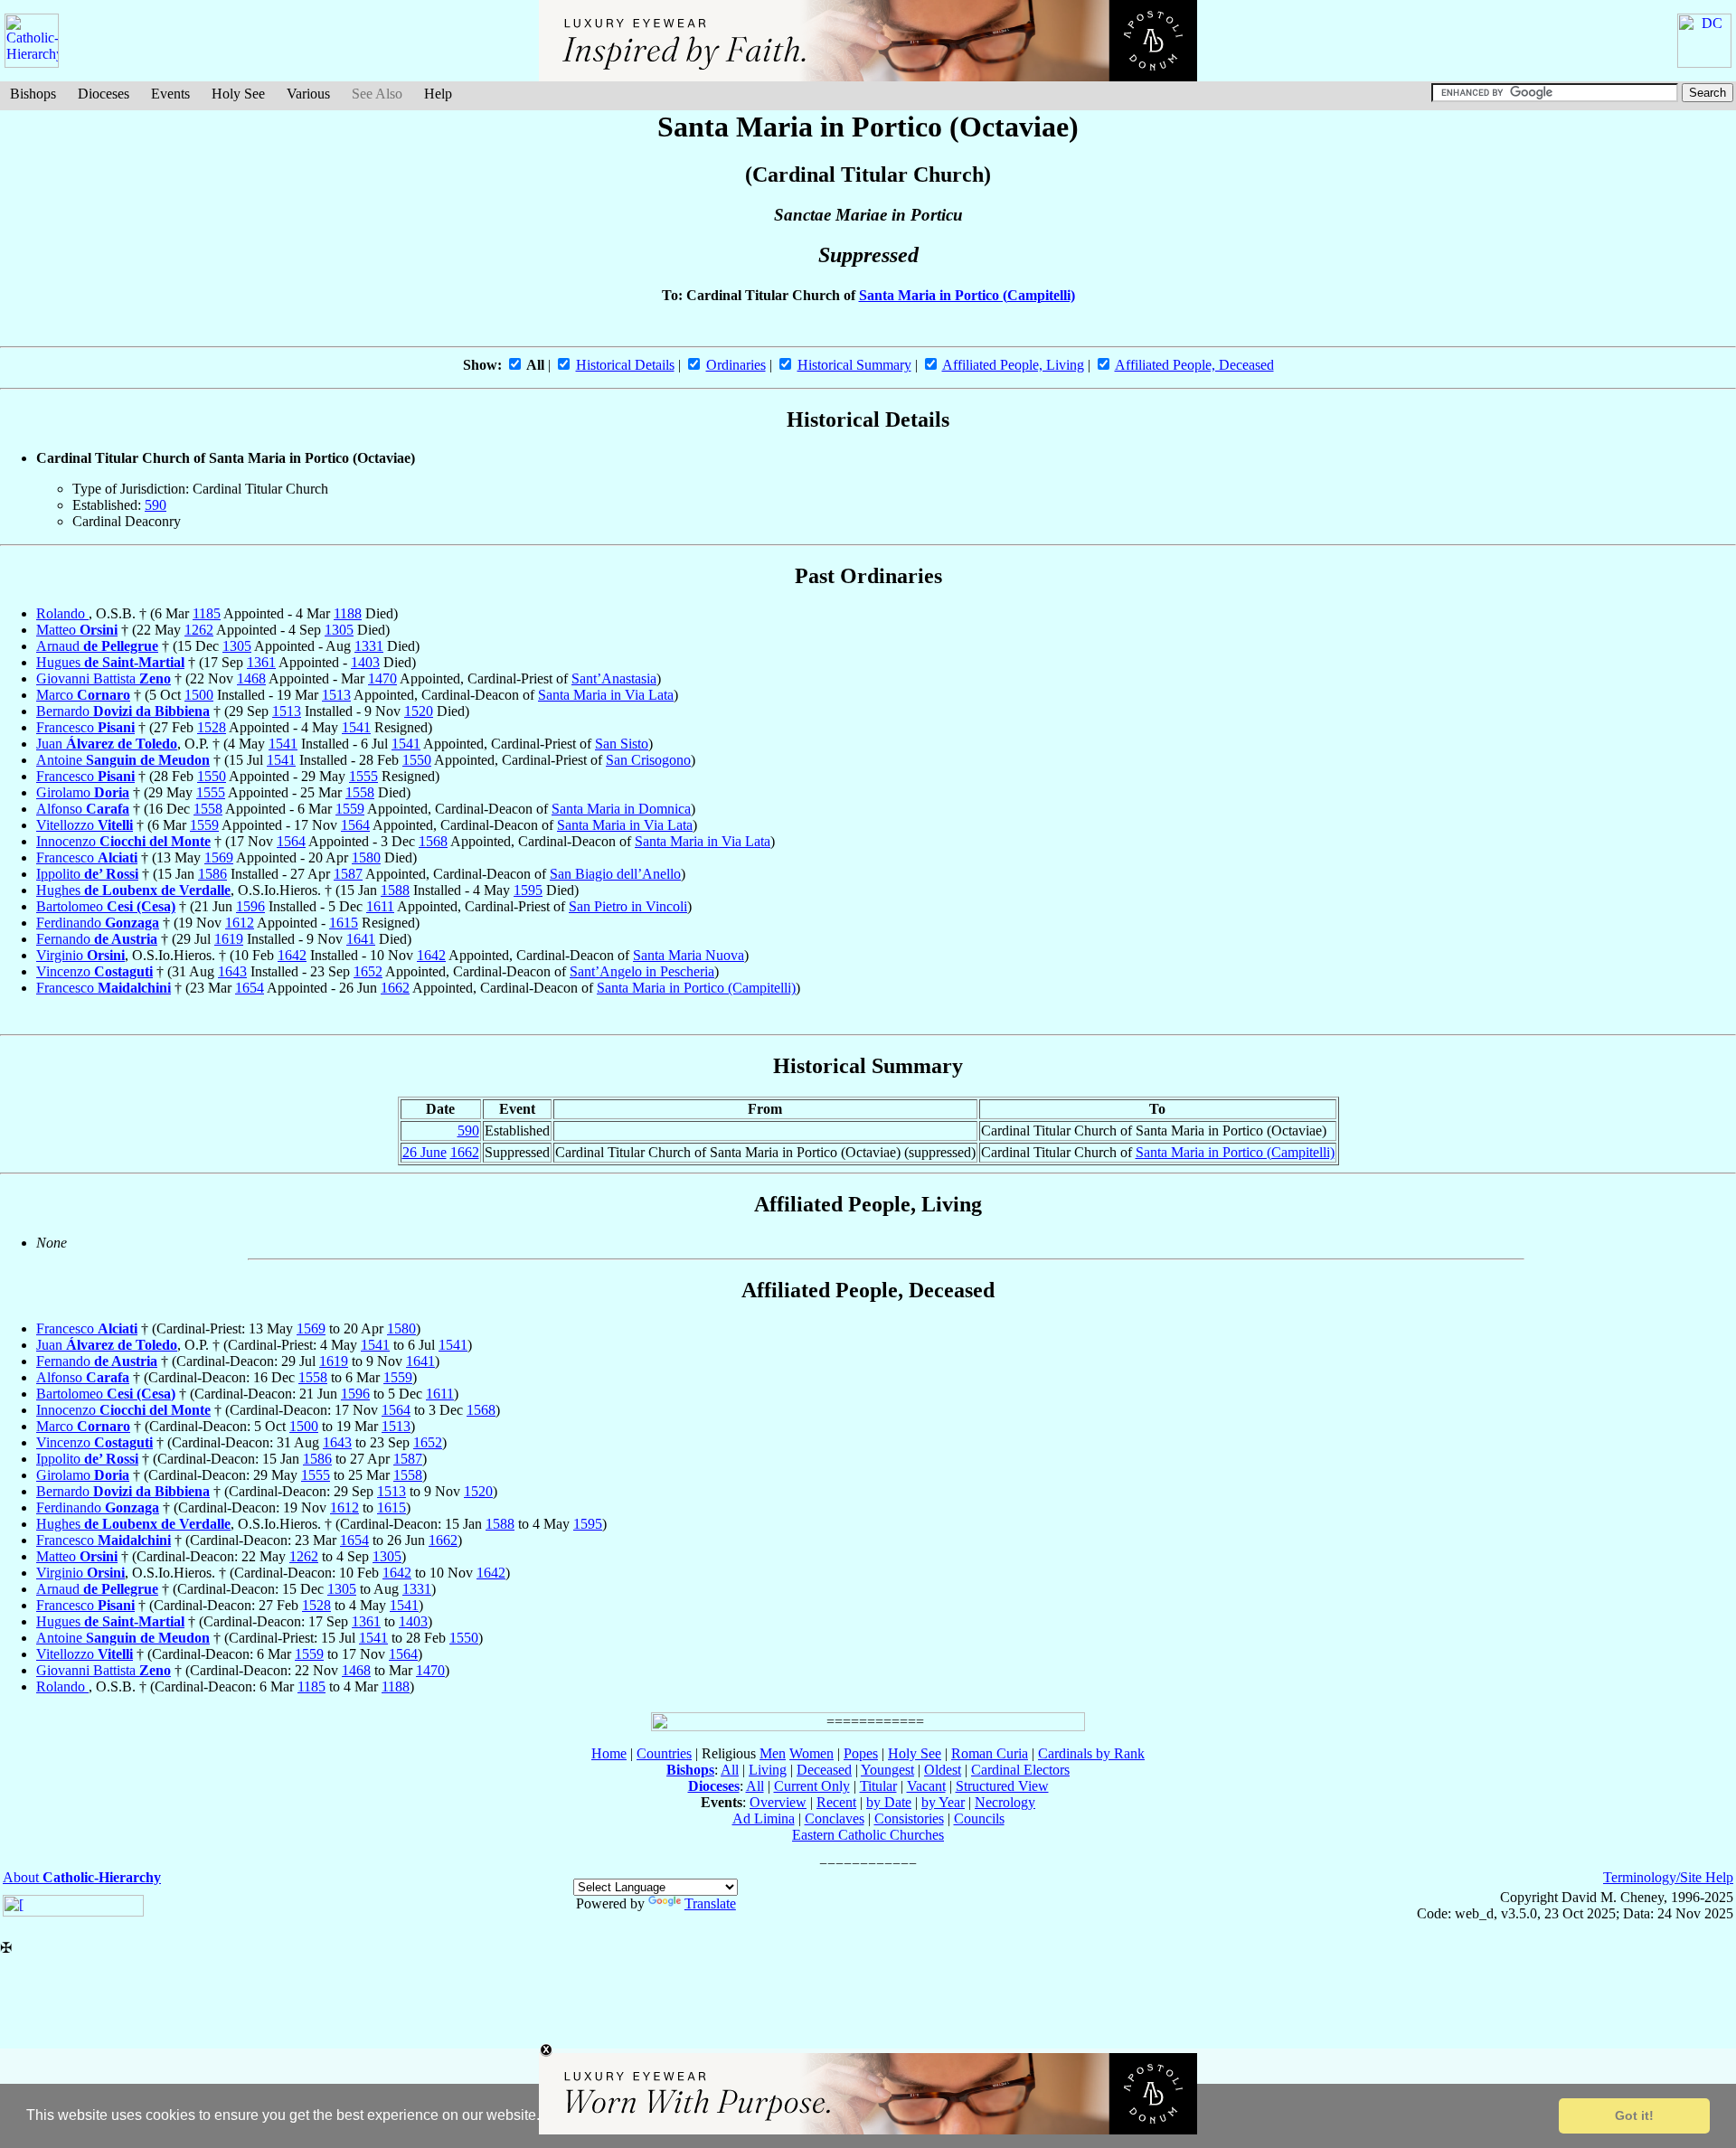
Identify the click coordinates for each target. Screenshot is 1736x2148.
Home (609, 1753)
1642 (292, 955)
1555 (363, 776)
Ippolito (87, 874)
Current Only (812, 1786)
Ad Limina (764, 1818)
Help (438, 94)
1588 (395, 890)
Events (170, 94)
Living (768, 1770)
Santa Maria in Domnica (621, 809)
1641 (361, 939)
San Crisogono (648, 760)
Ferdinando (98, 923)
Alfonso (83, 809)
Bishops (33, 94)
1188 (348, 613)
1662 (395, 988)
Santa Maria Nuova (689, 955)
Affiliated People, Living (1013, 365)
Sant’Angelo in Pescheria (642, 971)
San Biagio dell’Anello (615, 874)
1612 (240, 923)
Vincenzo (94, 971)
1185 (207, 613)
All (730, 1770)
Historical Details (625, 365)
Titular (878, 1786)
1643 (232, 971)
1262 (199, 630)
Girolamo (83, 792)
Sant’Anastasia (614, 678)
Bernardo (123, 711)
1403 (365, 662)
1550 (417, 760)
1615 (344, 923)
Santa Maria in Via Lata (606, 695)
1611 (380, 906)
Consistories (909, 1818)
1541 (356, 727)
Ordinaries (736, 365)
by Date (889, 1802)
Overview (778, 1802)
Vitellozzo (85, 825)
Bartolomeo (106, 906)
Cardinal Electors (1020, 1770)
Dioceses (104, 94)
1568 (433, 841)
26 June (425, 1152)
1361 (261, 662)
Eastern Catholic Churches (868, 1835)
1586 (212, 874)
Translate (710, 1903)
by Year (943, 1802)
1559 (350, 809)
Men (773, 1753)
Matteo (77, 630)
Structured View (1002, 1786)
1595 (528, 890)
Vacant (926, 1786)
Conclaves (835, 1818)
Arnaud (97, 646)
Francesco (85, 727)
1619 (229, 939)
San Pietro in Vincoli (628, 906)
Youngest (887, 1770)
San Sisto (622, 744)
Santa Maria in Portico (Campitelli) (967, 295)
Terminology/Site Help (1668, 1877)
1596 (250, 906)
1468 (251, 678)
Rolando (62, 613)
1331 (369, 646)
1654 (250, 988)
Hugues (110, 662)
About (82, 1877)
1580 (366, 857)
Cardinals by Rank (1091, 1753)
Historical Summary (854, 365)
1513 (336, 695)
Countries (664, 1753)
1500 (199, 695)
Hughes (133, 890)
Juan (107, 744)
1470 (382, 678)
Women (811, 1753)
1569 (219, 857)
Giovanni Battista (104, 678)
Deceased (824, 1770)
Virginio (80, 955)
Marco (83, 695)
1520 (419, 711)
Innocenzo (123, 841)
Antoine (123, 760)
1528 (212, 727)
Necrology (1005, 1802)
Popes (861, 1753)
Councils (979, 1818)
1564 (355, 825)
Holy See (238, 94)
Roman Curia (990, 1753)
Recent (836, 1802)
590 (156, 505)
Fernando (97, 939)
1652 (368, 971)
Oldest (943, 1770)
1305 (339, 630)
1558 (360, 792)
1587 (348, 874)
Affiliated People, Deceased (1194, 365)
